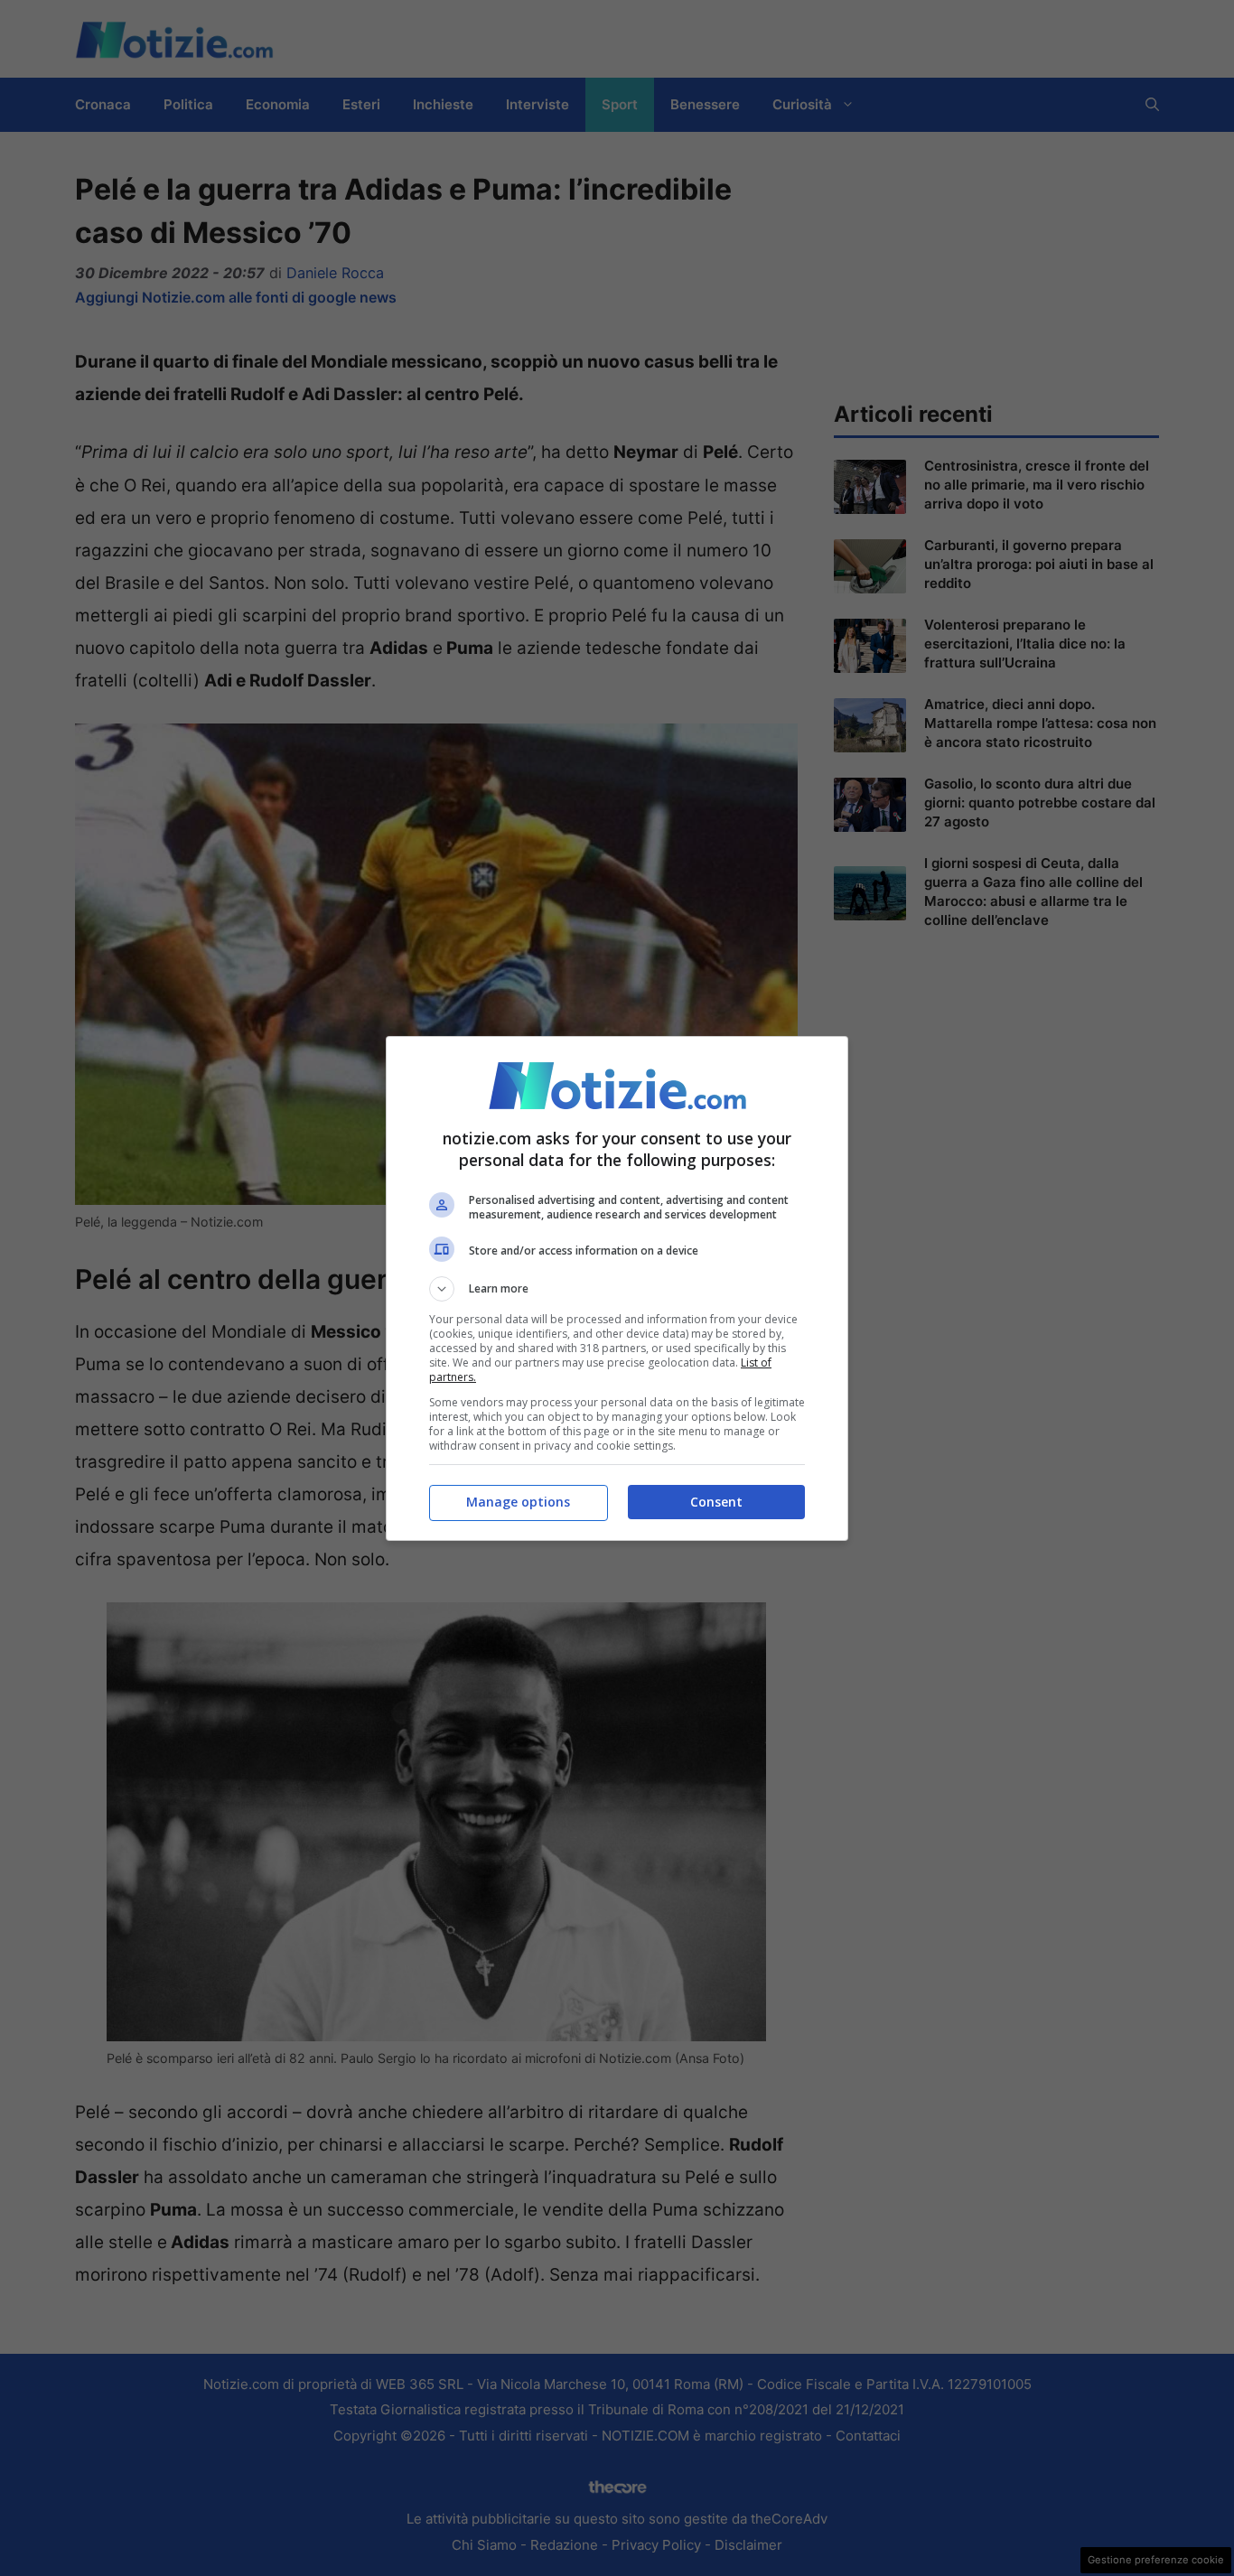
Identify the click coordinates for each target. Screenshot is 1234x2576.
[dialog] (617, 1288)
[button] (617, 1289)
